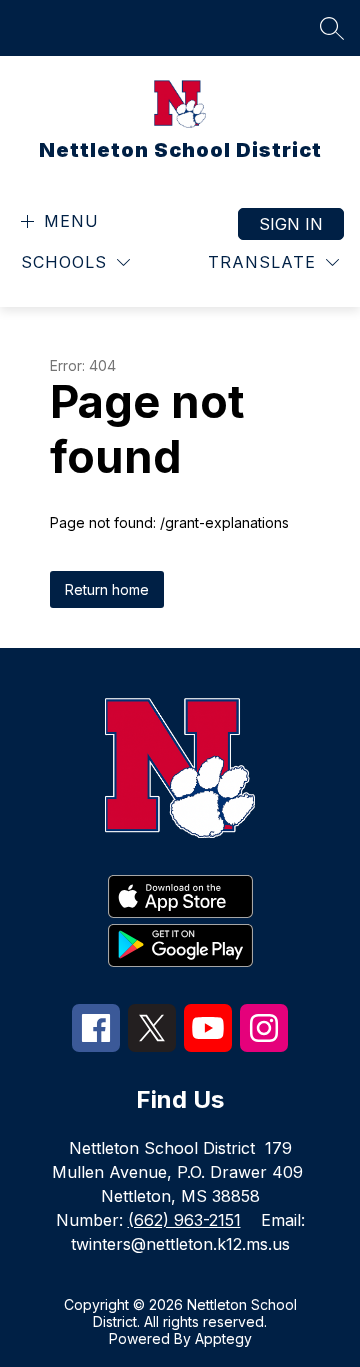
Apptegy (223, 1338)
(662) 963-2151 (184, 1220)
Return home (107, 589)
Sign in (291, 224)
